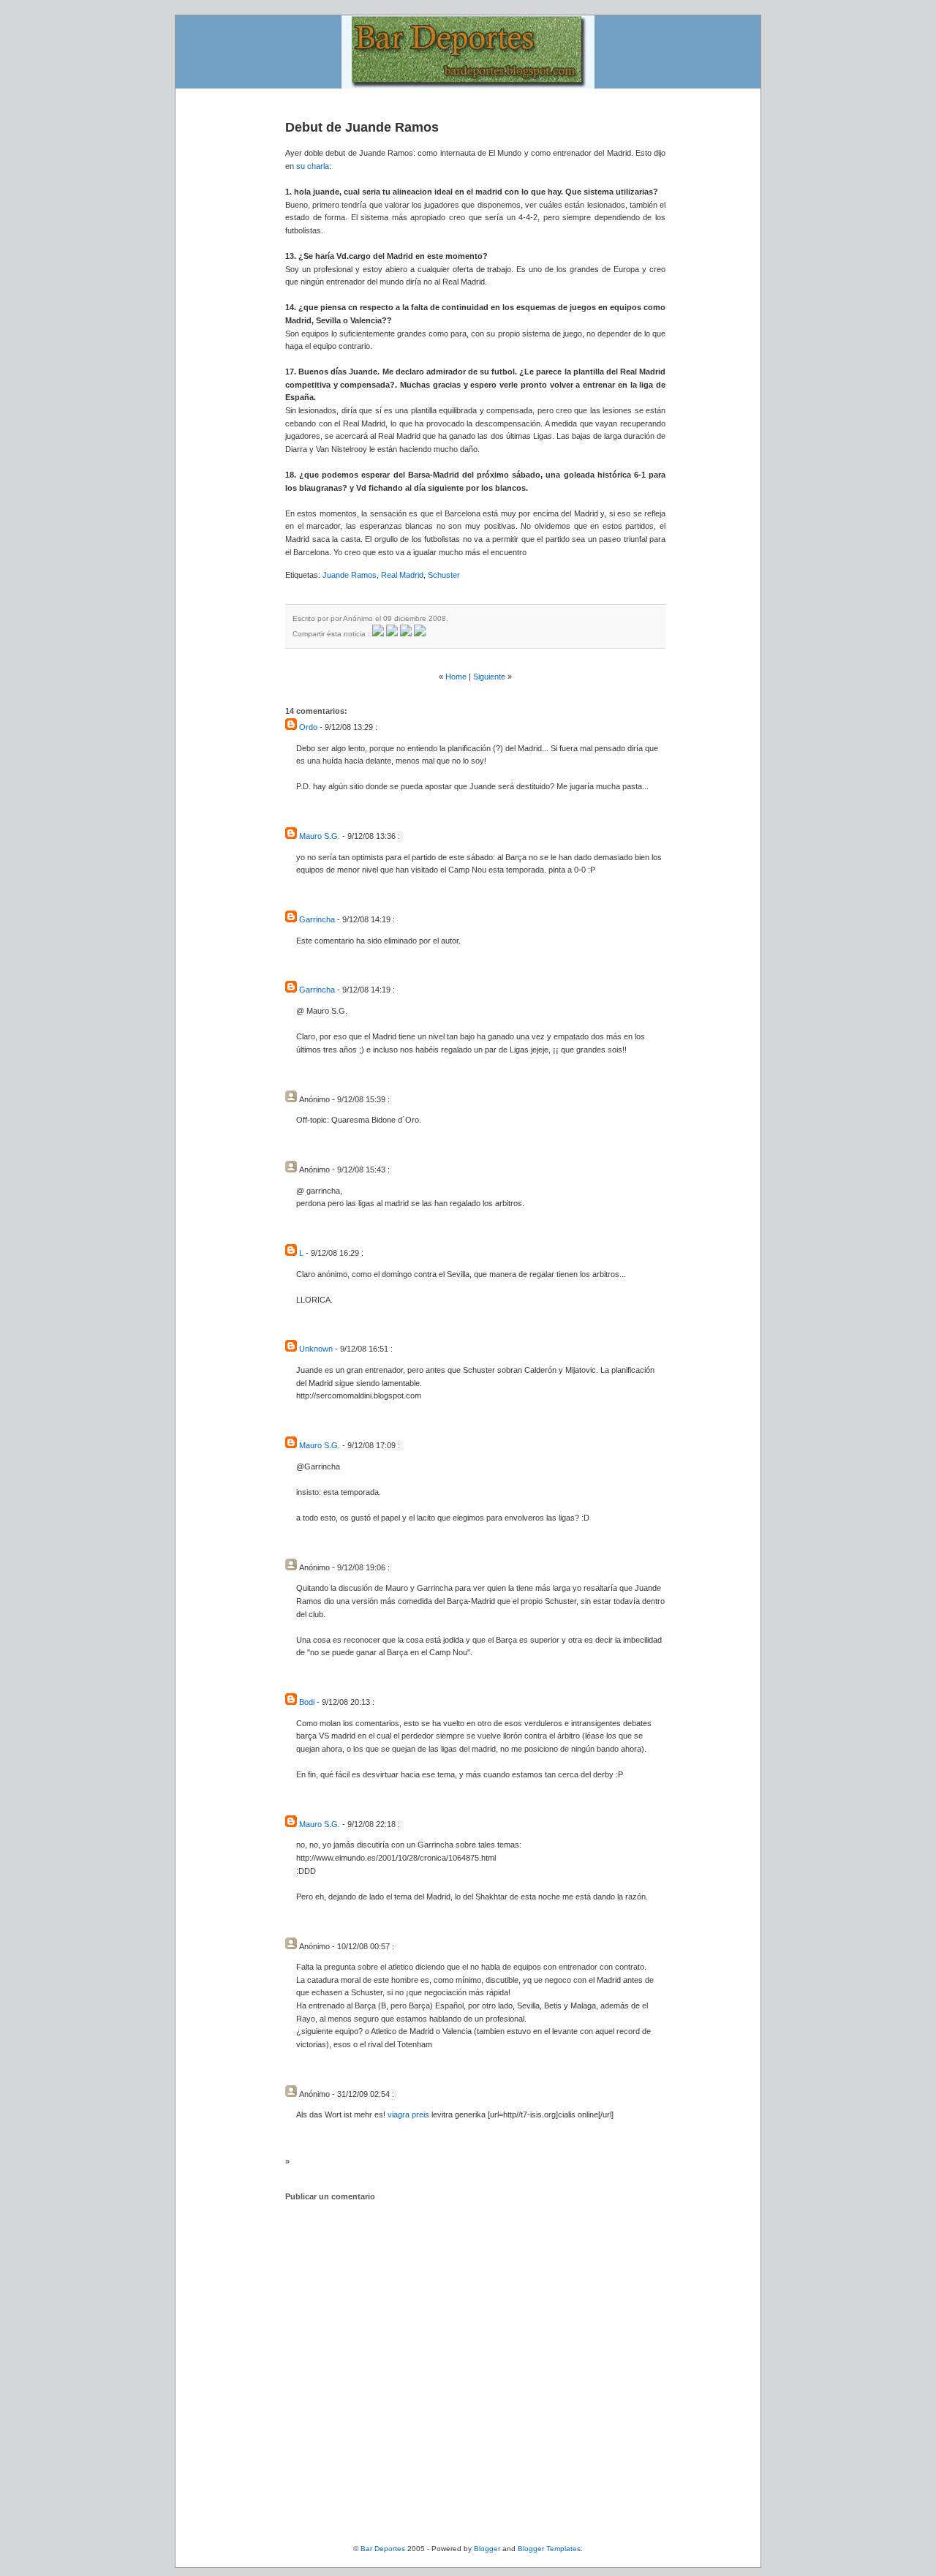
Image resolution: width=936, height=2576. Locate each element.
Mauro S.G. (320, 836)
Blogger (487, 2549)
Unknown (316, 1349)
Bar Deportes (383, 2549)
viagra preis (408, 2114)
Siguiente (489, 677)
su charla (313, 166)
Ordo (308, 727)
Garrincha (317, 919)
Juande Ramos (350, 575)
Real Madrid (402, 575)
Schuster (444, 575)
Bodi (307, 1702)
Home (456, 677)
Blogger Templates (549, 2549)
